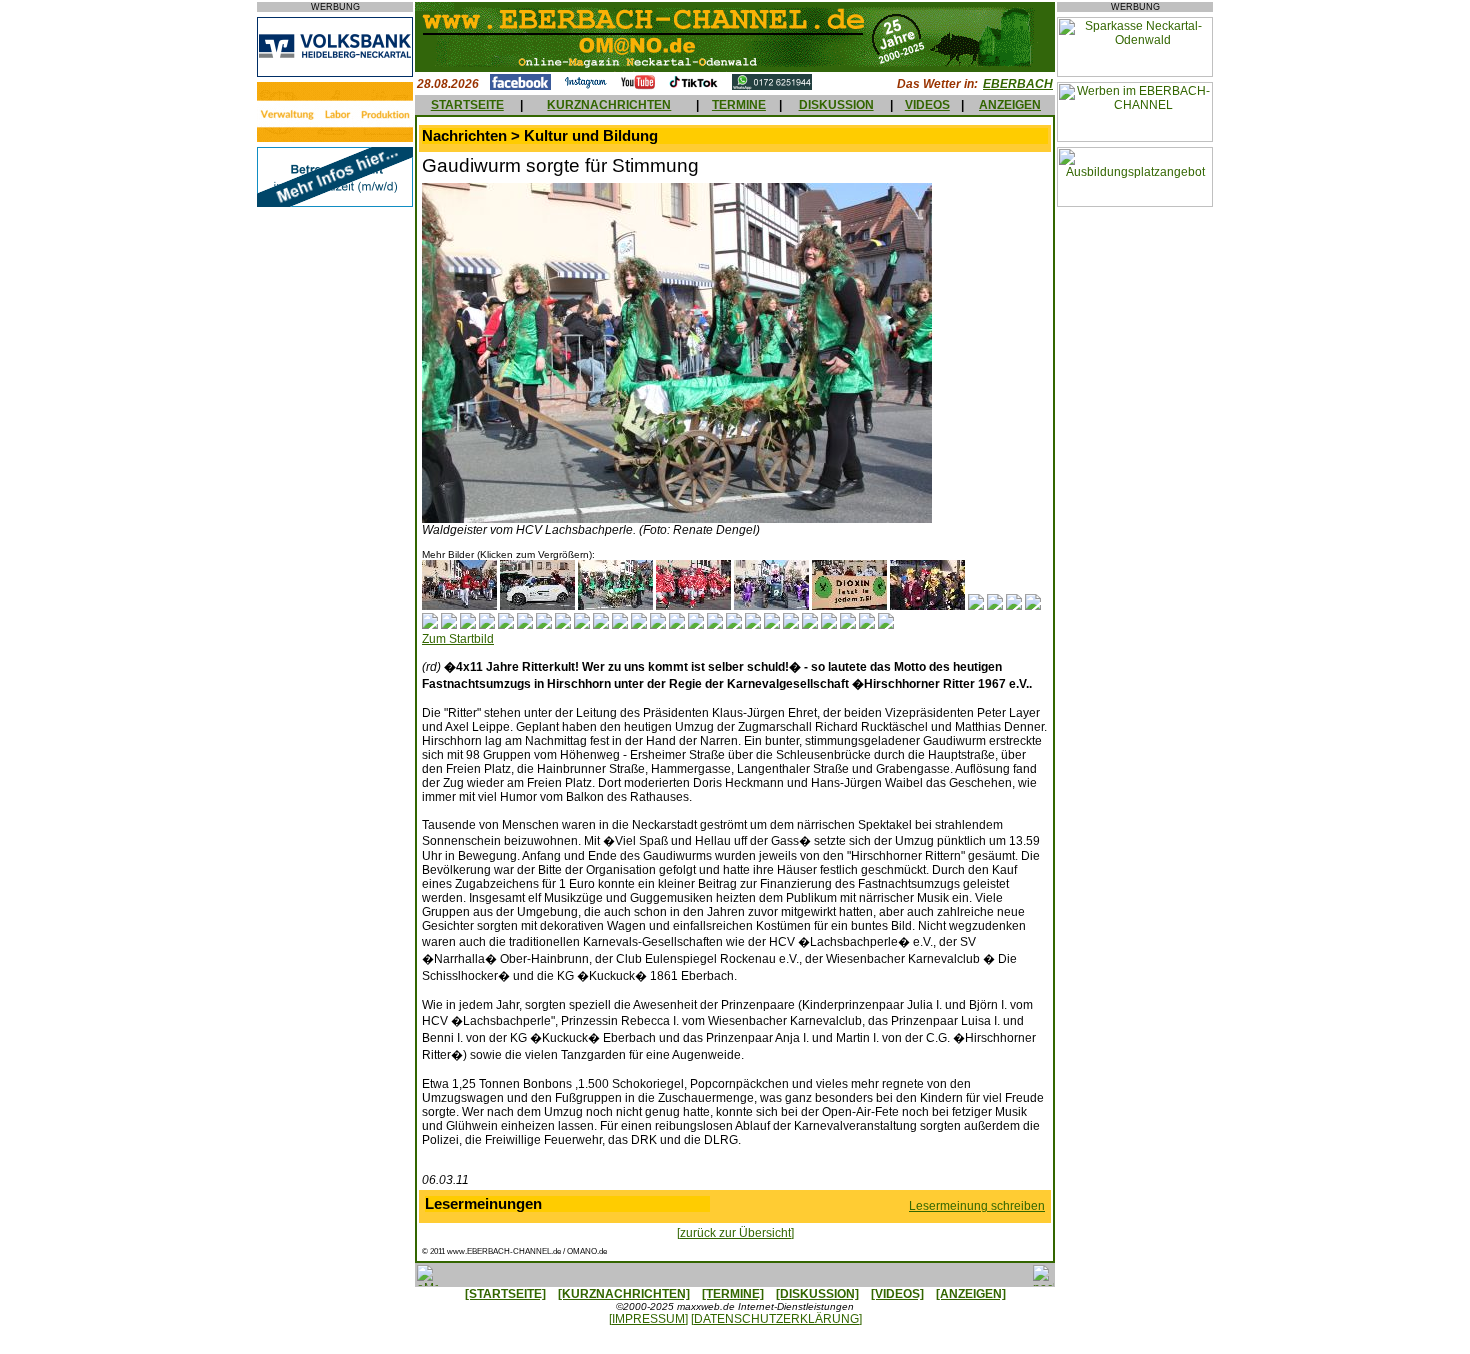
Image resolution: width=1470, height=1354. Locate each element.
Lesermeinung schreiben (977, 1206)
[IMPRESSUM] (648, 1319)
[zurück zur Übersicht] (735, 1233)
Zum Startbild (458, 639)
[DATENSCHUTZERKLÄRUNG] (776, 1319)
